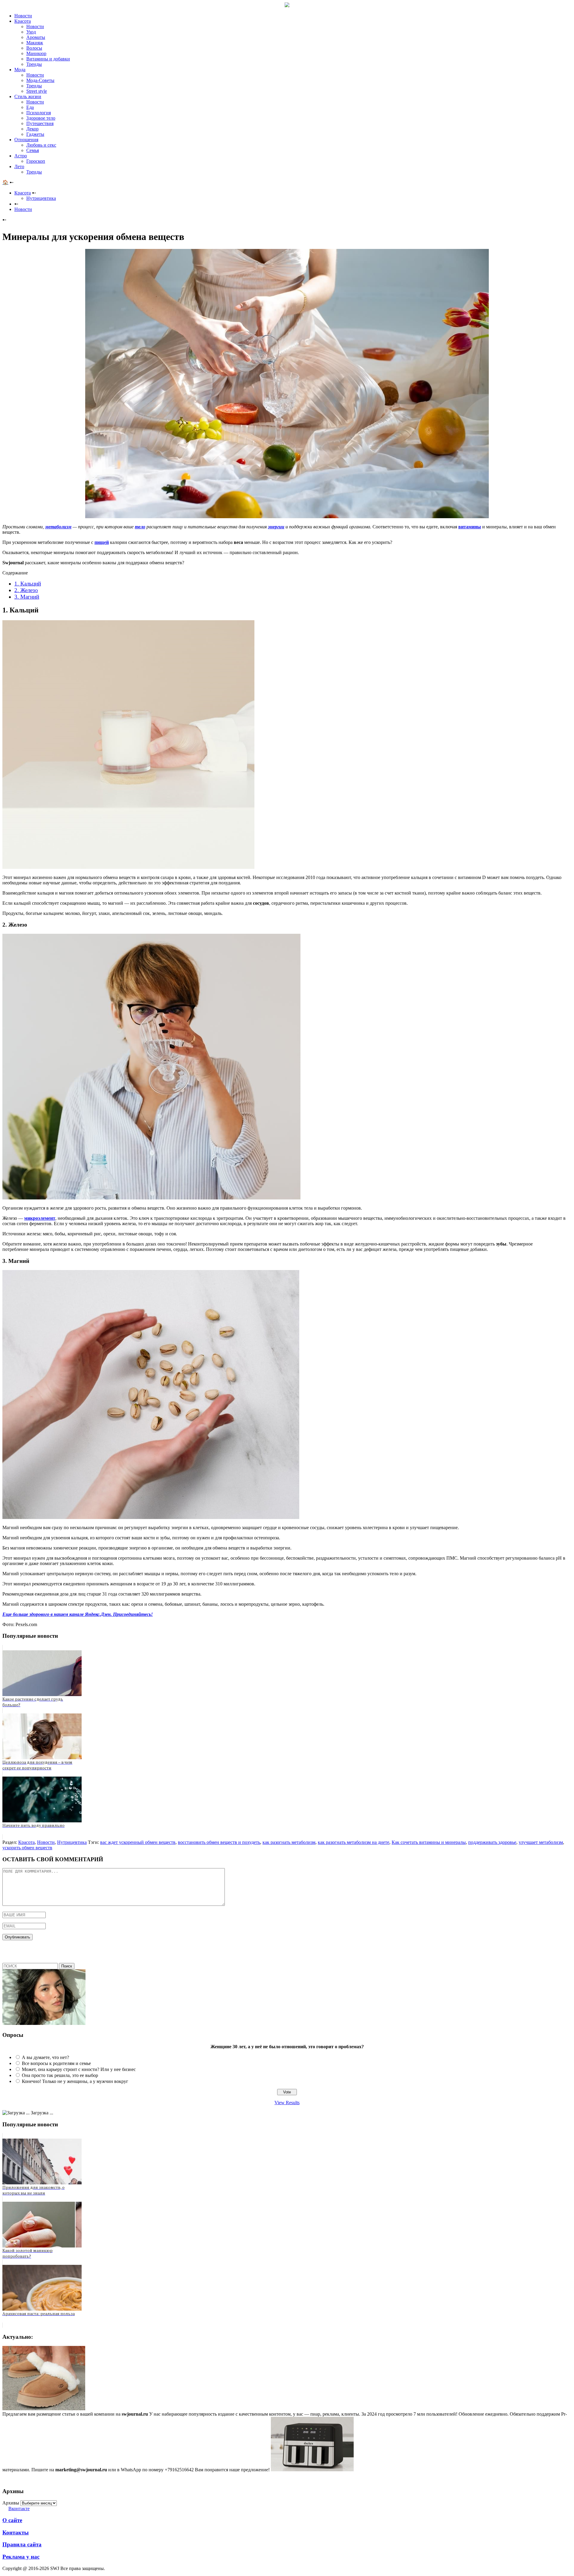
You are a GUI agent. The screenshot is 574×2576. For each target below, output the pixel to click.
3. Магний (27, 597)
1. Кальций (28, 584)
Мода (20, 70)
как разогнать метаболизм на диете (354, 1842)
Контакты (16, 2532)
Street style (37, 91)
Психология (39, 113)
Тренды (34, 64)
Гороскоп (36, 161)
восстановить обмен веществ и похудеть (219, 1842)
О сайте (12, 2520)
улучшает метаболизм (541, 1842)
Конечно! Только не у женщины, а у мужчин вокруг (75, 2081)
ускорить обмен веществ (27, 1848)
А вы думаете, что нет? (45, 2057)
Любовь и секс (41, 145)
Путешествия (40, 123)
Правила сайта (22, 2544)
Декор (32, 129)
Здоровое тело (41, 118)
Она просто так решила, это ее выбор (60, 2075)
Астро (21, 156)
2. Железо (26, 590)
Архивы (11, 2503)
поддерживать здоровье (492, 1842)
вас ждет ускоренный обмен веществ (138, 1842)
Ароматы (36, 37)
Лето (19, 166)
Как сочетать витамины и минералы (429, 1842)
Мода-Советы (40, 80)
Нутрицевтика (41, 198)
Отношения (26, 140)
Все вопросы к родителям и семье (56, 2063)
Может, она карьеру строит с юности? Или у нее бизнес (79, 2069)
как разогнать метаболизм (289, 1842)
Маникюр (36, 53)
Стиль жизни (28, 96)
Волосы (34, 48)
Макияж (35, 43)
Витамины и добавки (48, 59)
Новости (23, 16)
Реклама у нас (21, 2557)
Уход (31, 32)
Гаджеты (35, 134)
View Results (287, 2103)
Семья (33, 150)
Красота (23, 21)
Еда (30, 107)
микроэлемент (40, 1218)
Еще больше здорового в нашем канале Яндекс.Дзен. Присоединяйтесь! (78, 1614)
